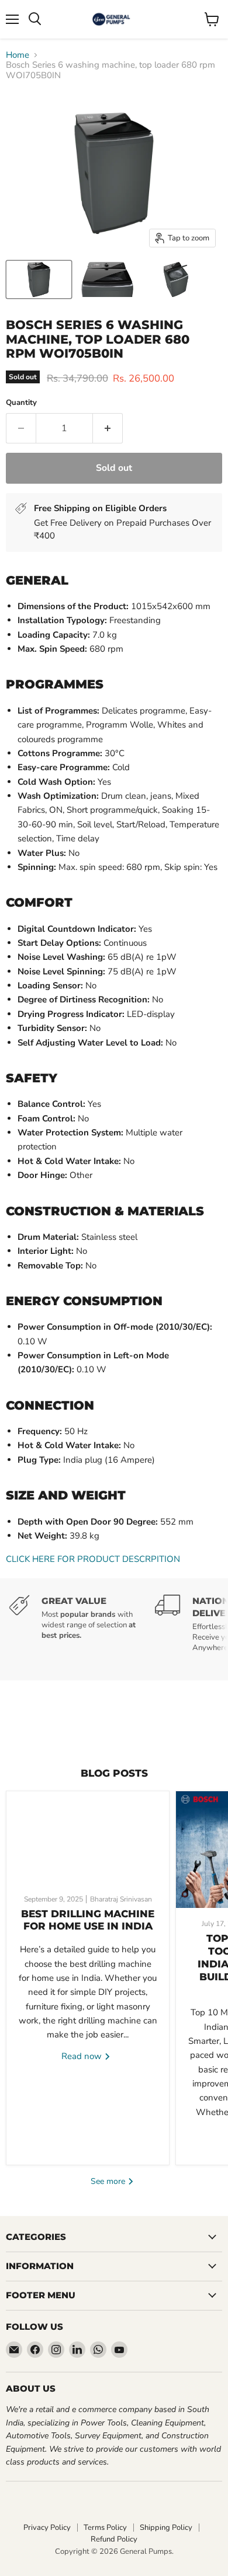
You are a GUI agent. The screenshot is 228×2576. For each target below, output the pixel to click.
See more (109, 2181)
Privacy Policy (47, 2528)
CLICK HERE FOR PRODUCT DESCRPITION (93, 1559)
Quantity (21, 403)
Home (18, 55)
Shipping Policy (166, 2528)
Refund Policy (114, 2539)
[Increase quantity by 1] (108, 428)
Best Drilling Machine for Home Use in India (88, 1920)
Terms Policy (105, 2528)
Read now (83, 2056)
